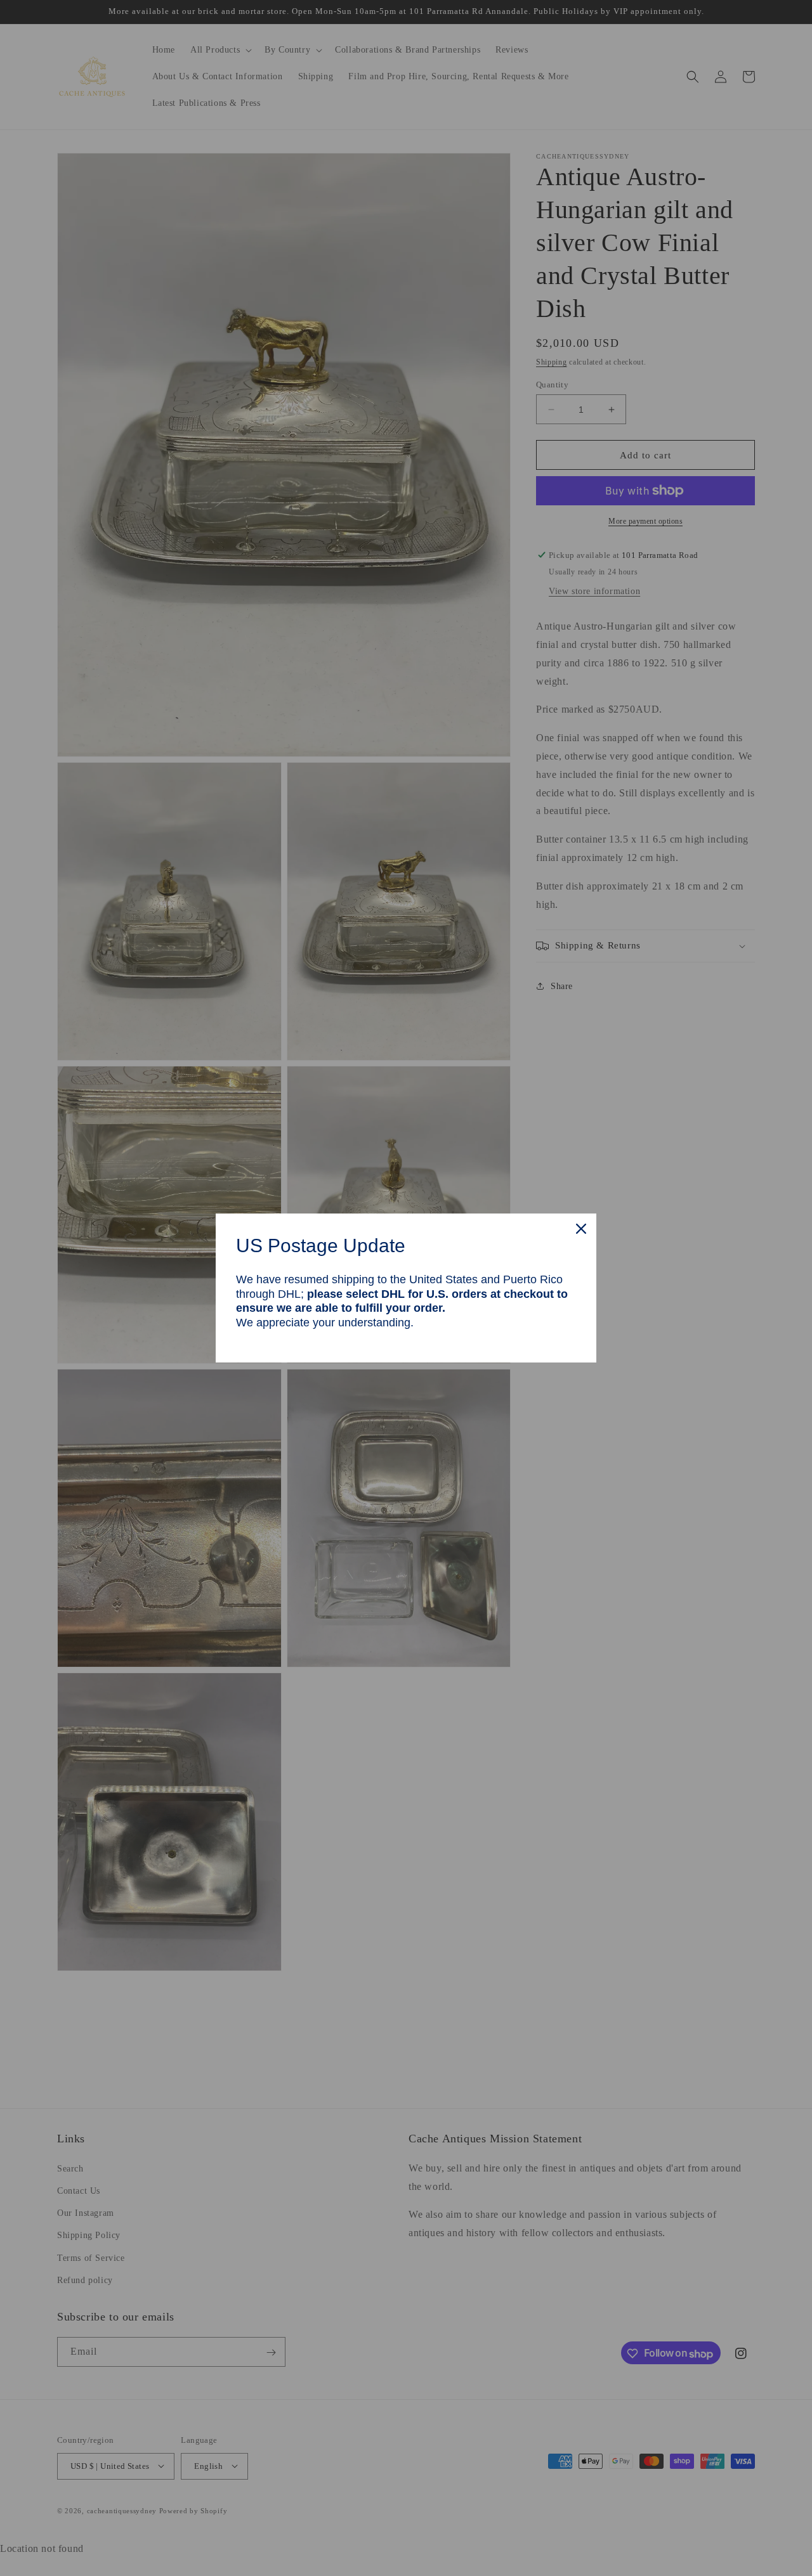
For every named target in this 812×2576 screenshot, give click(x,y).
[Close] (581, 1229)
